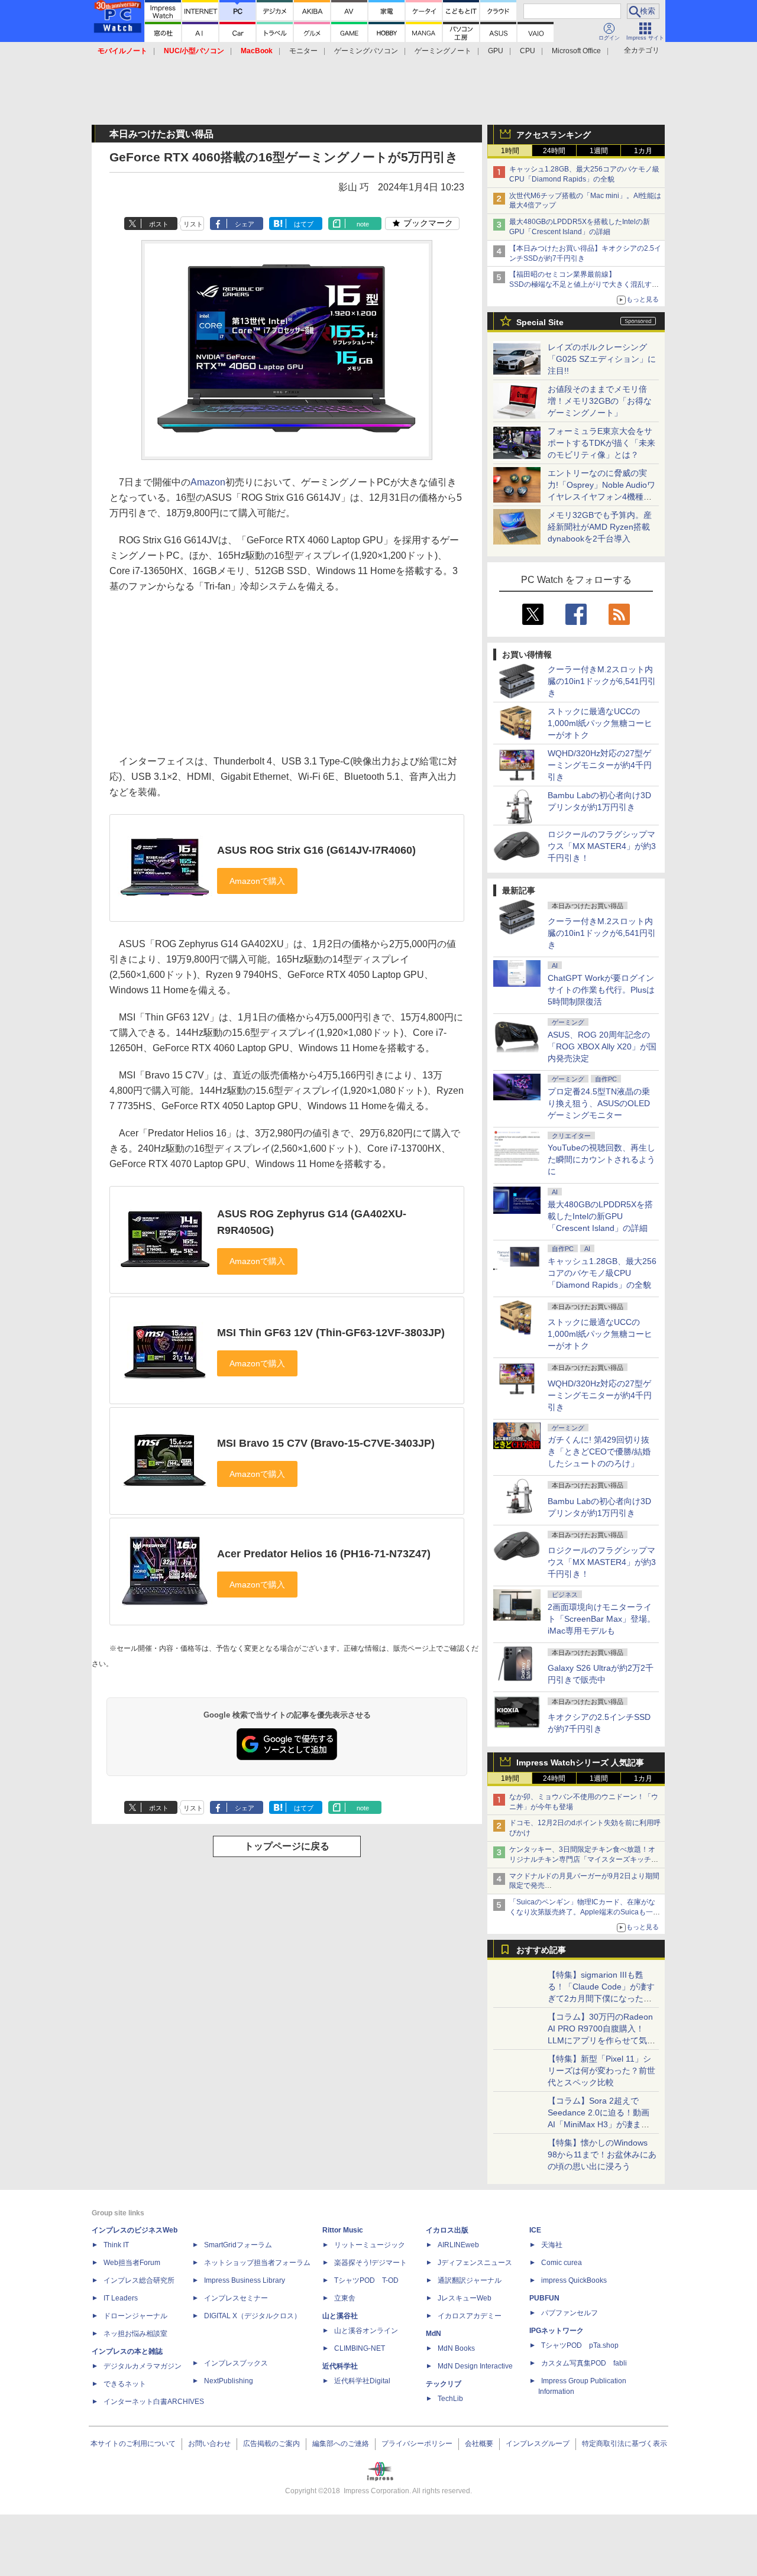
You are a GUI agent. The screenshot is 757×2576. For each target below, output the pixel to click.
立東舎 (345, 2298)
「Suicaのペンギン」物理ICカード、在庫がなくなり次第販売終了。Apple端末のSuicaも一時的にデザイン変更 (585, 1912)
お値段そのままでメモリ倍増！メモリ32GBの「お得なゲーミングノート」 (600, 401)
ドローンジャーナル (135, 2316)
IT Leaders (121, 2298)
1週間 (599, 151)
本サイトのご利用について (133, 2444)
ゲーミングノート (443, 51)
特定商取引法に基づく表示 (625, 2444)
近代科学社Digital (362, 2381)
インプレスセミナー (236, 2298)
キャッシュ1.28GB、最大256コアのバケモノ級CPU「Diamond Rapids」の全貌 (602, 1273)
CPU (528, 51)
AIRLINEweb (458, 2245)
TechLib (450, 2399)
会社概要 (479, 2444)
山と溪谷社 (340, 2316)
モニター (303, 51)
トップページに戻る (287, 1846)
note (363, 224)
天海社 (552, 2245)
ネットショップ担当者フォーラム (257, 2263)
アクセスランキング (554, 135)
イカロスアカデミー (470, 2316)
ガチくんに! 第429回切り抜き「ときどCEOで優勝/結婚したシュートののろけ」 (599, 1451)
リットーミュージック (370, 2245)
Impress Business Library (245, 2280)
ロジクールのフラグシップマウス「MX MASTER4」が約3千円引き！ (602, 846)
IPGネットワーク (557, 2331)
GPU (496, 51)
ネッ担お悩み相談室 (135, 2334)
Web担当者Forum (132, 2263)
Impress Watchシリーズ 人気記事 (580, 1762)
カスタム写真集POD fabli (584, 2363)
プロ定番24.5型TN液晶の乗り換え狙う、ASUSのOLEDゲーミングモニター (599, 1103)
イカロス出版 (447, 2230)
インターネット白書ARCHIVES (154, 2402)
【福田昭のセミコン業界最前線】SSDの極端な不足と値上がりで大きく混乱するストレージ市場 (584, 284)
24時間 (554, 151)
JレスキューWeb (465, 2298)
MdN (434, 2334)
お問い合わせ (209, 2444)
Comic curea (562, 2263)
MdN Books (456, 2348)
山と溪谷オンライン (366, 2331)
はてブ (304, 224)
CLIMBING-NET (360, 2348)
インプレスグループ (538, 2444)
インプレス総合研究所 (139, 2280)
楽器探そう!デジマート (371, 2263)
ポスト (159, 224)
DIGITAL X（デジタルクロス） (253, 2316)
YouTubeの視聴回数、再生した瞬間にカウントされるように (601, 1159)
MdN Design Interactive (475, 2366)
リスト (193, 224)
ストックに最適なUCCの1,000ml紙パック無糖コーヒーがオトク (600, 723)
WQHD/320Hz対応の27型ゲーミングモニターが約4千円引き (600, 765)
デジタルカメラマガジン (143, 2366)
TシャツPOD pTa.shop (580, 2345)
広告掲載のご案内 (271, 2444)
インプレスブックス (236, 2363)
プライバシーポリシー (417, 2444)
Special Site (540, 322)
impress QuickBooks (574, 2280)
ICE (535, 2230)
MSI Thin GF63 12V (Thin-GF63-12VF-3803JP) (331, 1333)
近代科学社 (340, 2366)
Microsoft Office (576, 51)
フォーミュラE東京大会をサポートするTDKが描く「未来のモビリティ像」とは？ (601, 443)
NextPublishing (229, 2381)
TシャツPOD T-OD (366, 2280)
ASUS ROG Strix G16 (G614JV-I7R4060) (316, 850)
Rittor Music (343, 2230)
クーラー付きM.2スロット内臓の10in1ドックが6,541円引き (602, 681)
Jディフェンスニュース (475, 2263)
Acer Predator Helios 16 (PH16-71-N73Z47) (324, 1554)
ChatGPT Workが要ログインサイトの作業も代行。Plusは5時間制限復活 (601, 990)
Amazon (208, 482)
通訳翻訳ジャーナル (470, 2280)
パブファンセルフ (570, 2313)
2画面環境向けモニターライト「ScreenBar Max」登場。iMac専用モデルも (601, 1619)
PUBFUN (544, 2298)
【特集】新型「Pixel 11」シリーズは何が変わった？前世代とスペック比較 (601, 2070)
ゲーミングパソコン (366, 51)
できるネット (125, 2384)
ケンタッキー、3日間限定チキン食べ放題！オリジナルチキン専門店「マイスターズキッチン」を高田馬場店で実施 (582, 1859)
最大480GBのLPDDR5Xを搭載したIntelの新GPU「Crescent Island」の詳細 (600, 1216)
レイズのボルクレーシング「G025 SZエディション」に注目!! (602, 359)
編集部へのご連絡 (341, 2444)
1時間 (510, 151)
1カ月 (643, 151)
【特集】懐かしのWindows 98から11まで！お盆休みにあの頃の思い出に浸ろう (602, 2154)
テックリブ (444, 2384)
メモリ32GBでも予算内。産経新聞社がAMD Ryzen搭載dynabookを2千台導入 (600, 527)
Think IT (116, 2245)
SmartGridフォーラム (238, 2245)
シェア (245, 224)
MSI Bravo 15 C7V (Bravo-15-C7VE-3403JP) (326, 1443)
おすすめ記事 (541, 1950)
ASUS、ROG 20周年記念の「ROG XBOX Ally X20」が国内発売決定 (602, 1046)
